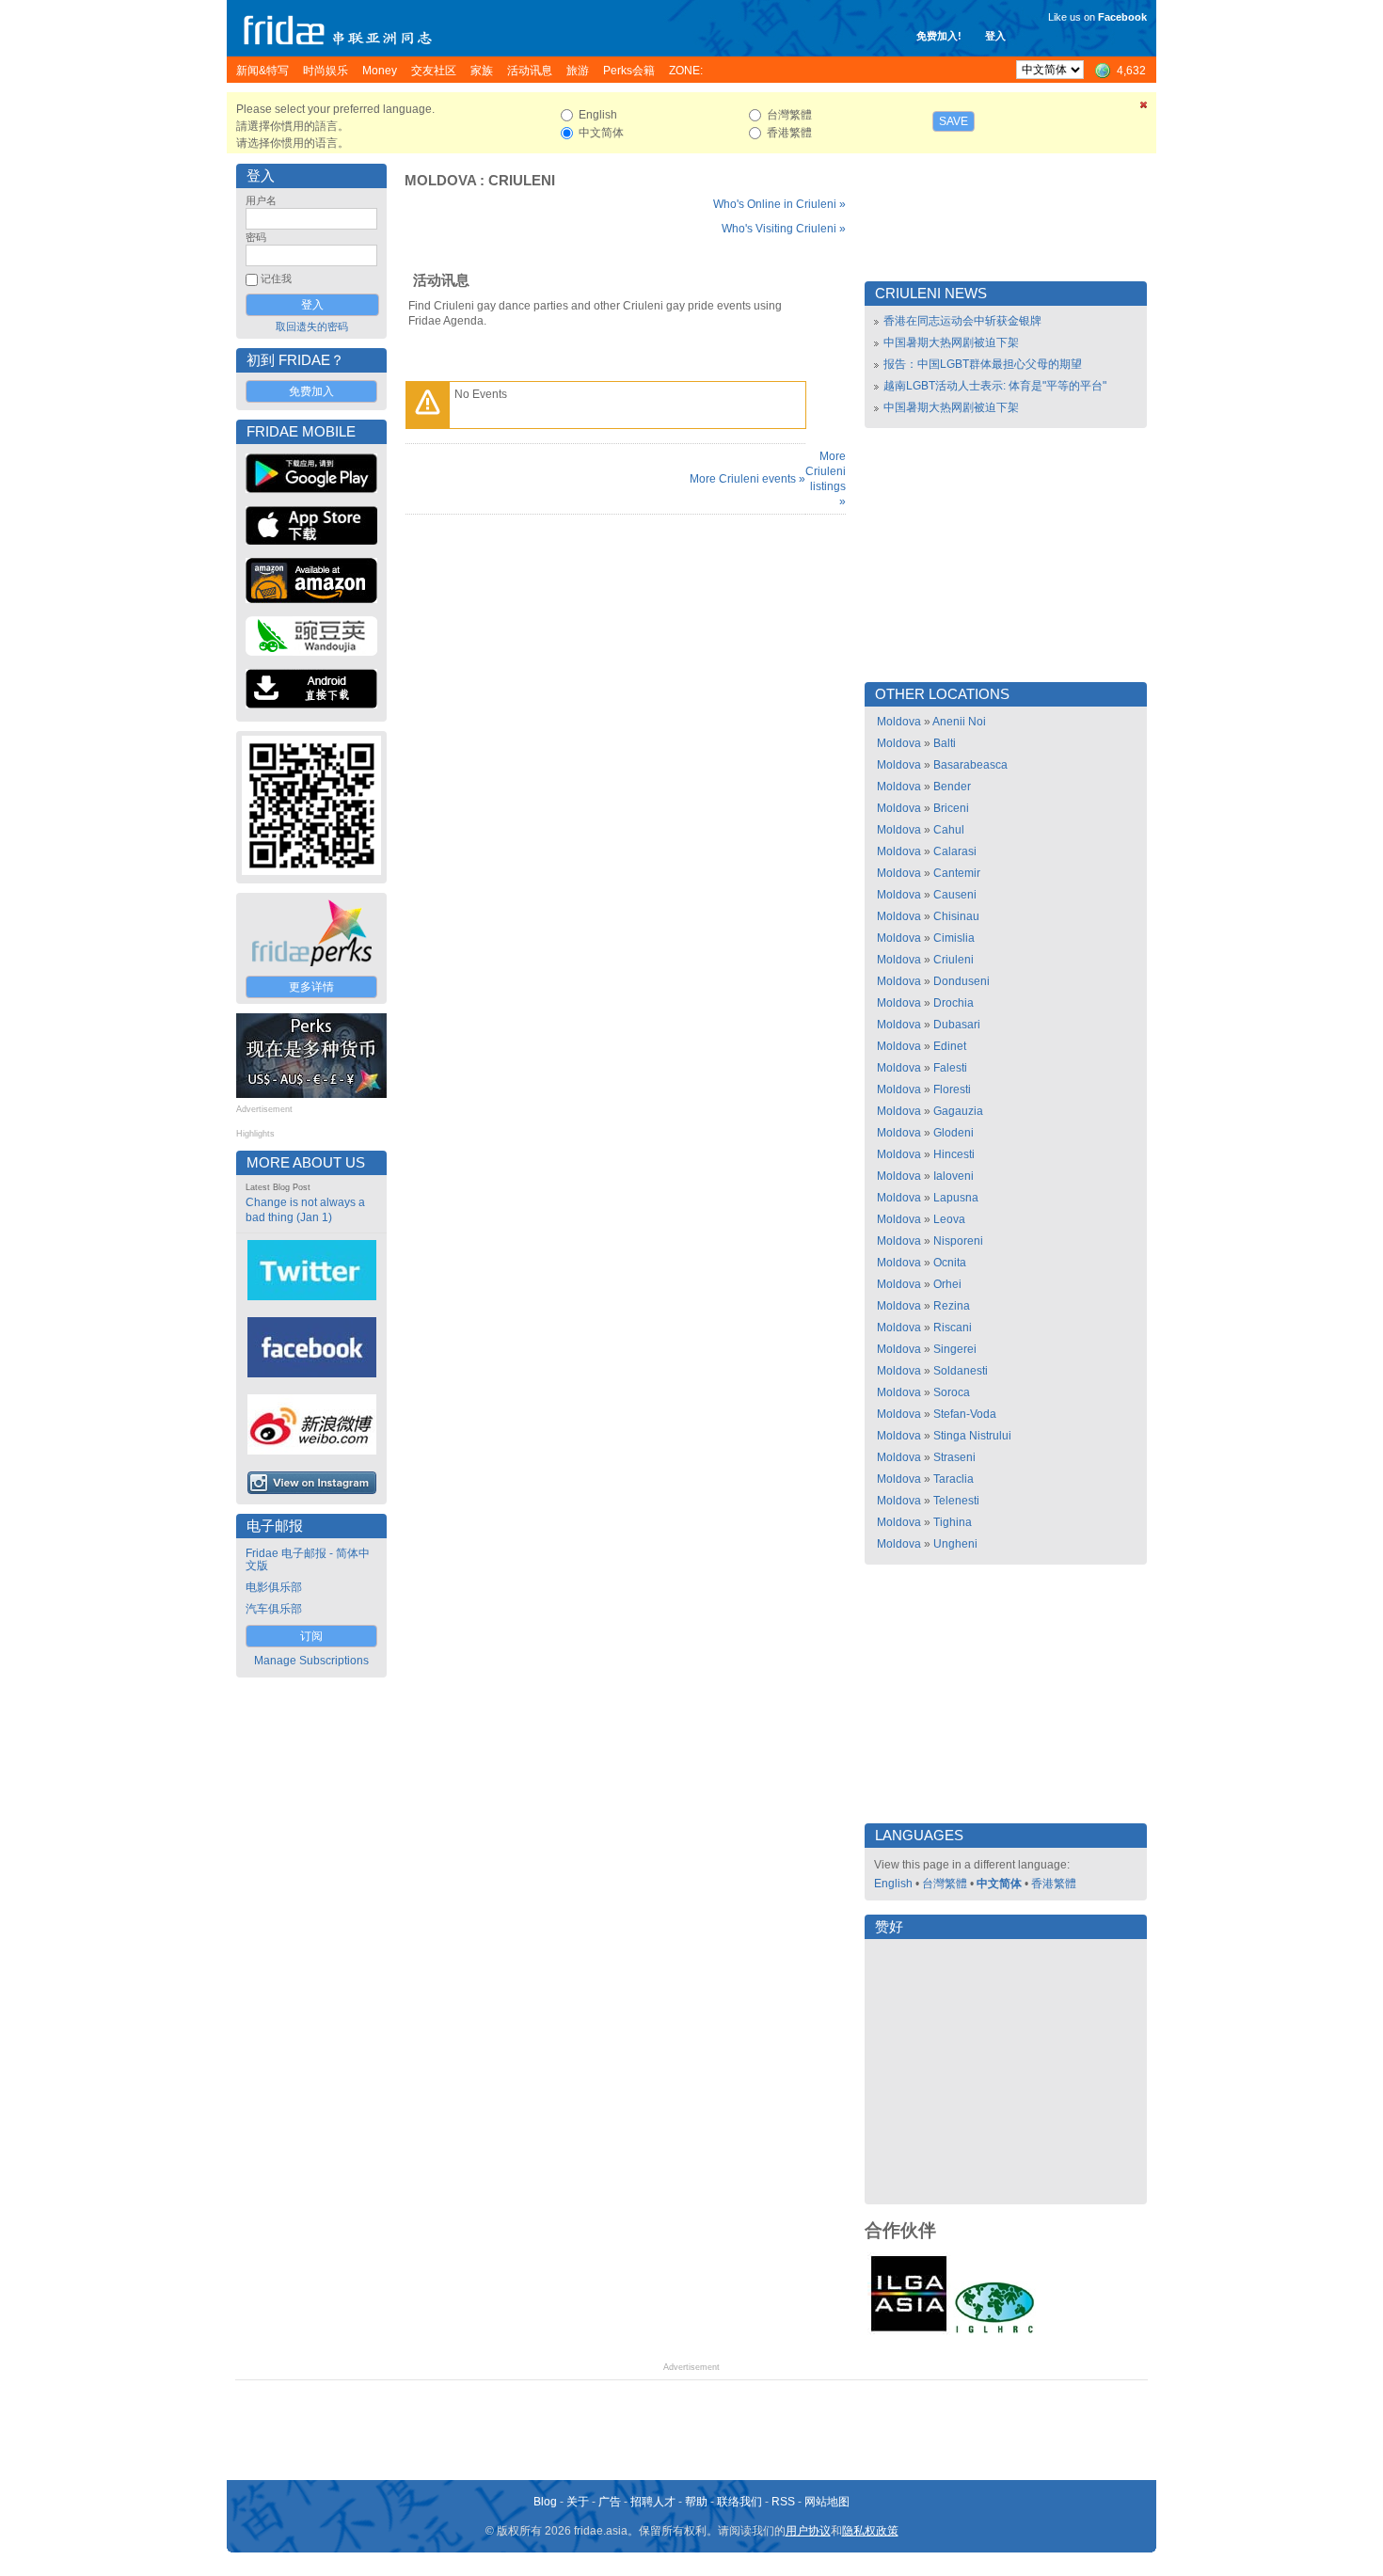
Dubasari (957, 1025)
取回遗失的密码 (312, 326)
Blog (545, 2502)
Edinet (950, 1046)
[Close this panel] (1144, 108)
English (893, 1884)
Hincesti (954, 1154)
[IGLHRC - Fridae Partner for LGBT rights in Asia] (994, 2331)
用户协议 (808, 2531)
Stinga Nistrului (972, 1436)
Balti (945, 743)
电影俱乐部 (274, 1587)
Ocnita (950, 1263)
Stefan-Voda (965, 1414)
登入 (995, 36)
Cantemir (957, 873)
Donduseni (962, 981)
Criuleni (522, 181)
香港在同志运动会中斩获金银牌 (962, 321)
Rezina (952, 1306)
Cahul (949, 830)
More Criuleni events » (747, 479)
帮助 (696, 2502)
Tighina (953, 1522)
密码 (256, 237)
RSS (783, 2502)
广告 (610, 2502)
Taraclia (954, 1479)
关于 (578, 2502)
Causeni (955, 895)
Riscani (953, 1328)
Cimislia (954, 938)
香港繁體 (1054, 1884)
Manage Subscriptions (311, 1661)
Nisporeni (958, 1241)
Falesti (950, 1068)
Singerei (955, 1349)
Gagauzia (958, 1111)
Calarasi (955, 851)
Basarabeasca (970, 765)
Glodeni (954, 1133)
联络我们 (739, 2502)
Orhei (947, 1284)
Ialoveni (954, 1176)
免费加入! (939, 36)
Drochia (954, 1003)
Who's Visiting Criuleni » (784, 229)
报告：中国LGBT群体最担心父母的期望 (983, 364)
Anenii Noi (959, 722)
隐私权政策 (870, 2531)
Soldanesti (961, 1371)
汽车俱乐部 (274, 1609)
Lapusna (956, 1198)
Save (954, 121)
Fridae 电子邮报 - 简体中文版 (308, 1559)
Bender (952, 787)
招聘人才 (653, 2502)
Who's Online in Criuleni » (779, 204)
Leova (949, 1219)
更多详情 (311, 987)
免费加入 (311, 391)
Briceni (951, 808)
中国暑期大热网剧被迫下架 (951, 342)
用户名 (261, 200)
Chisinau (956, 916)
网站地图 (827, 2502)
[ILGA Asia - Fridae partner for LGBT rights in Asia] (909, 2331)
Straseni (954, 1457)
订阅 (311, 1636)
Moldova (440, 181)
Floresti (952, 1089)
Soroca (952, 1392)
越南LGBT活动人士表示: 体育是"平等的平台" (995, 386)
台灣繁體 (945, 1884)
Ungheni (955, 1544)
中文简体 (999, 1884)
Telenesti (956, 1501)
